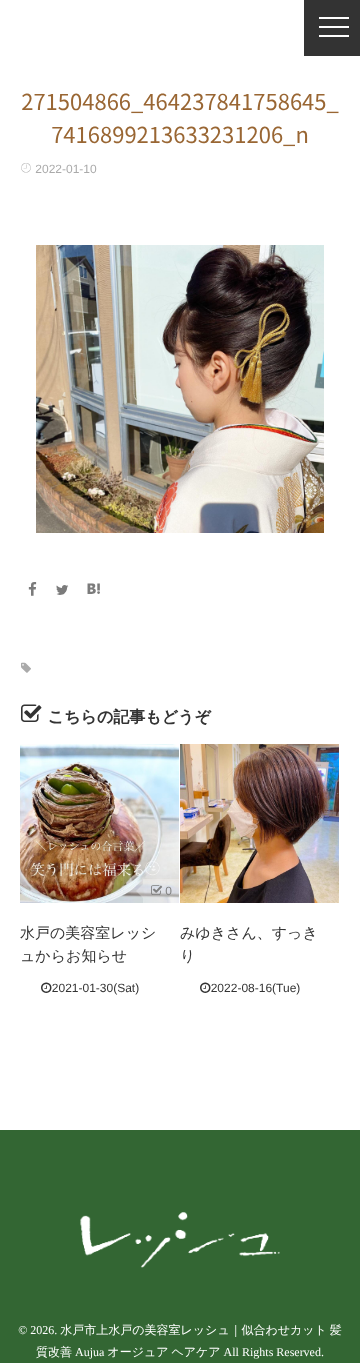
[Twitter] (63, 590)
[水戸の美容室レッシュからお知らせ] (99, 823)
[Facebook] (32, 590)
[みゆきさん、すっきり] (259, 823)
